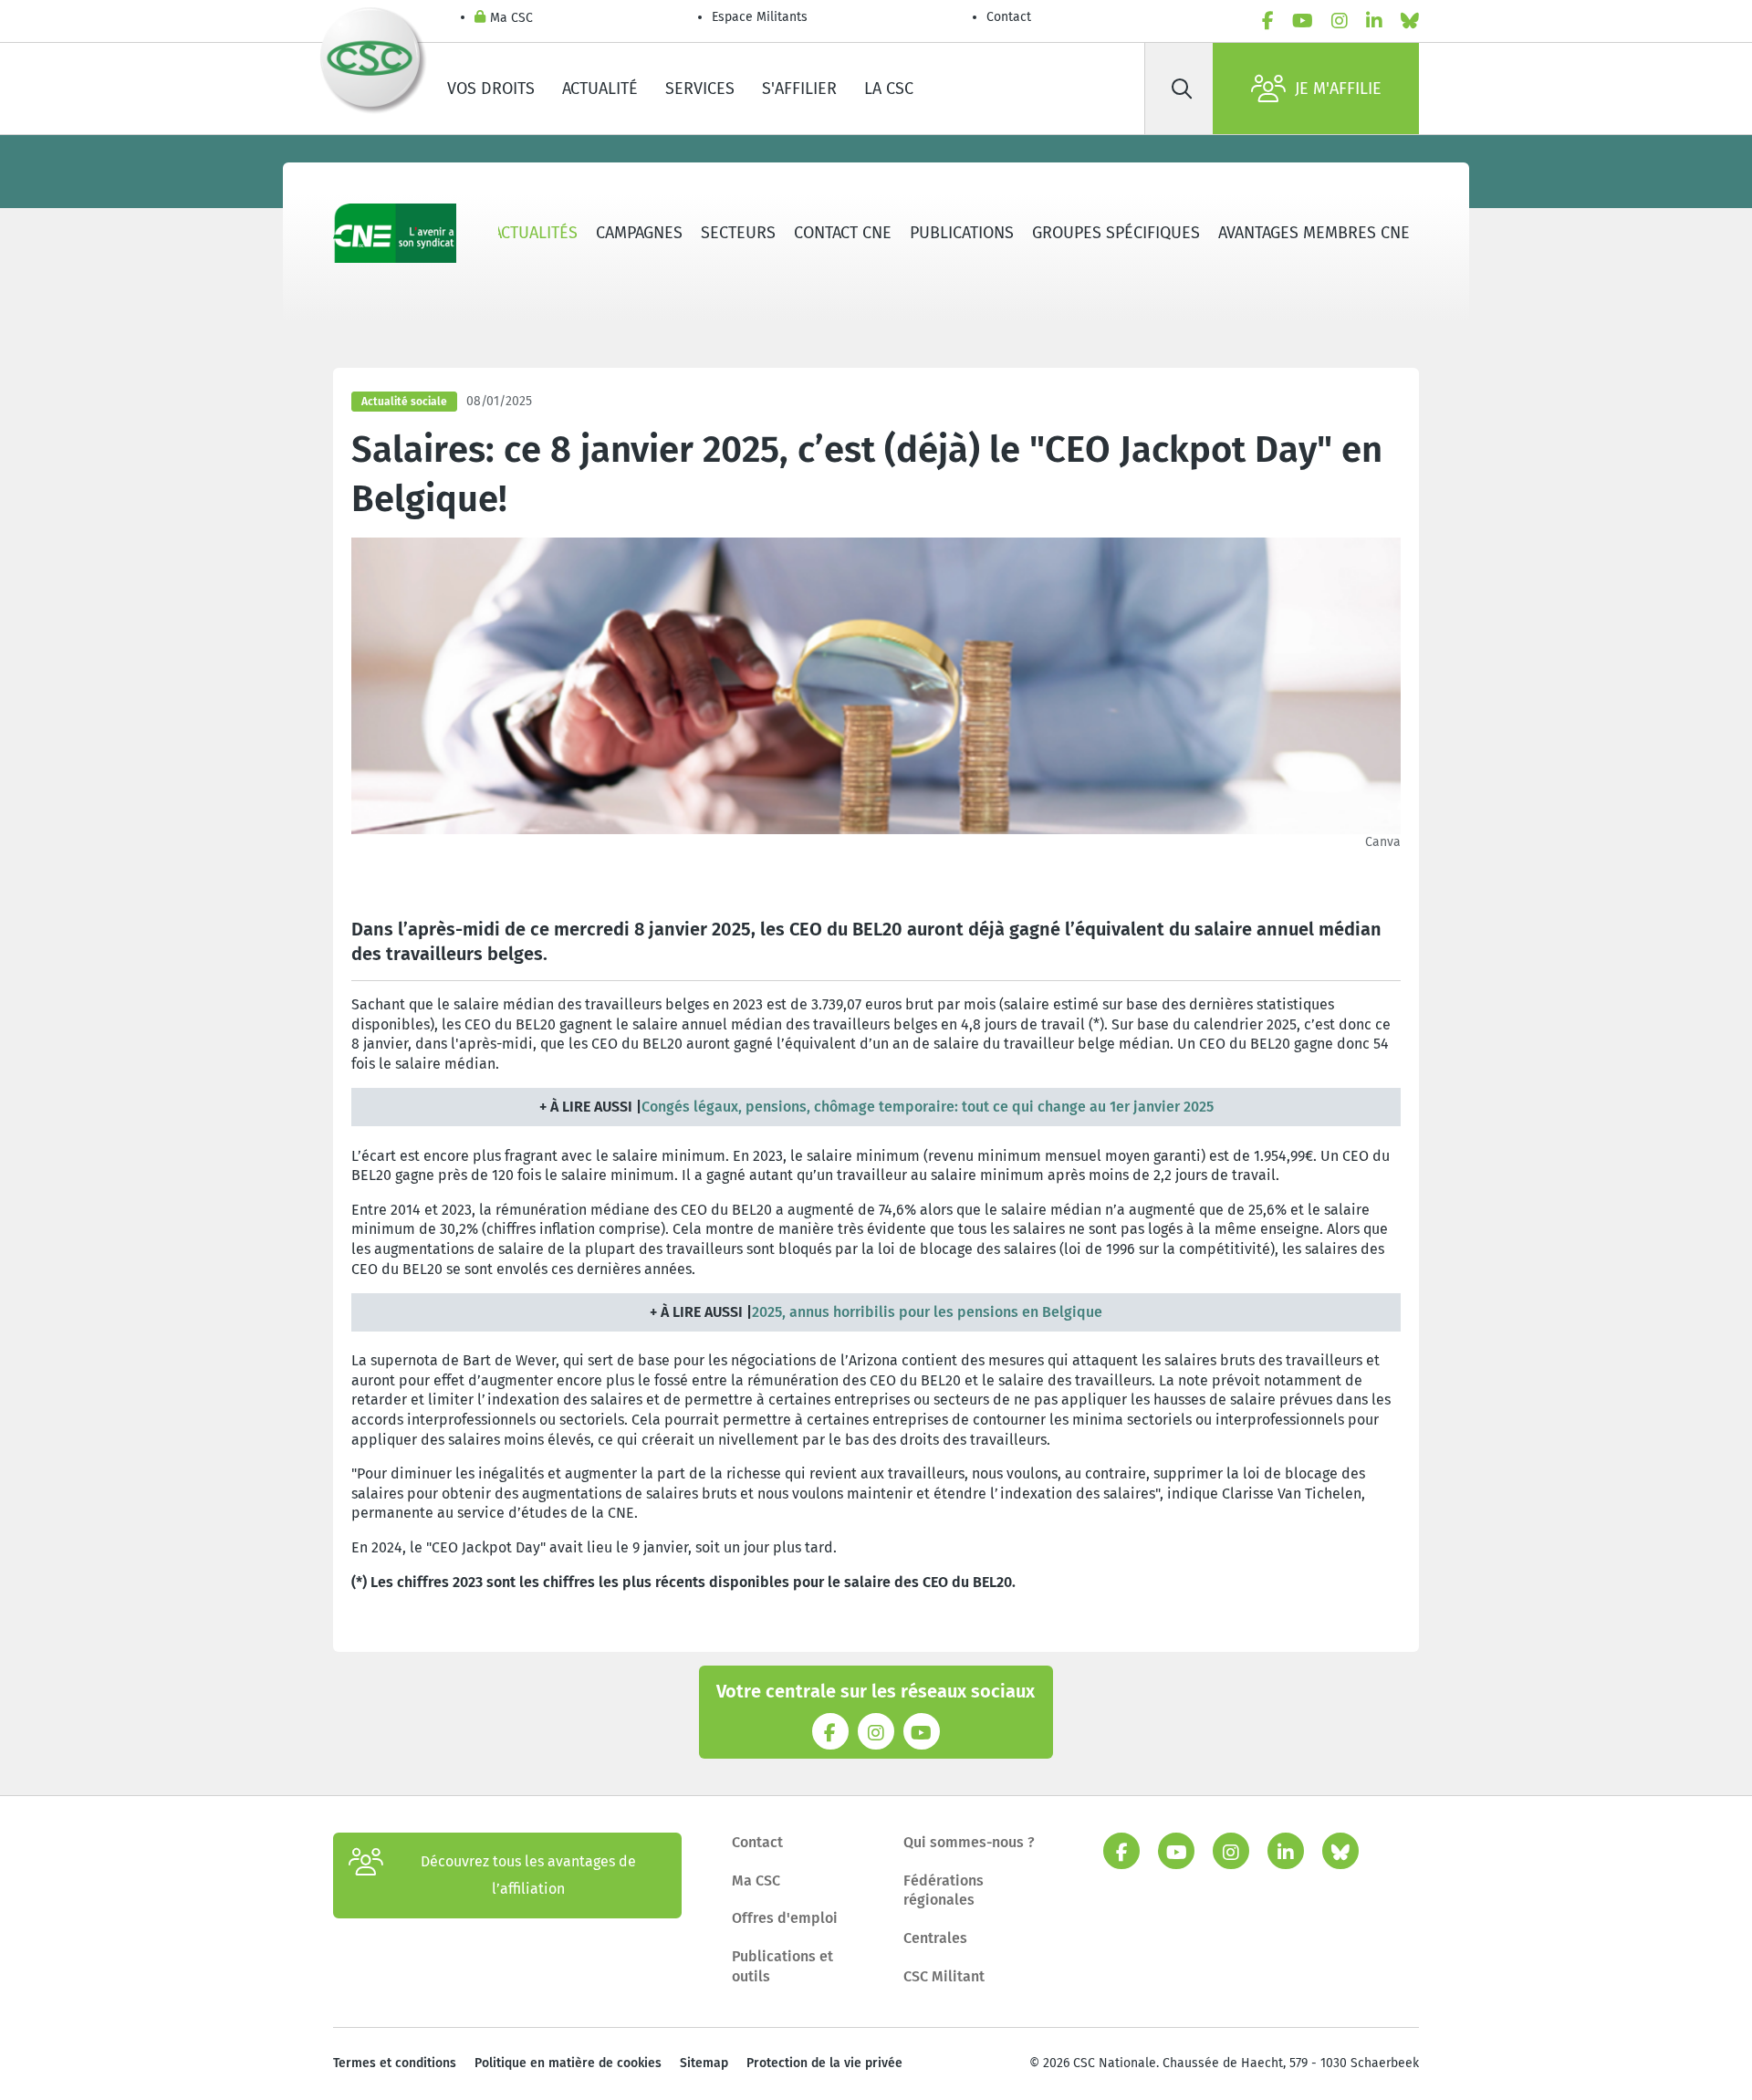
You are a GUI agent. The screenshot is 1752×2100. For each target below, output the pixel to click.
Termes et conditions (395, 2063)
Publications (962, 233)
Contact (1009, 17)
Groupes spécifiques (1116, 233)
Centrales (935, 1938)
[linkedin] (1374, 21)
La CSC (889, 89)
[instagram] (1340, 21)
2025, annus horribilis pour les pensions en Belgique (927, 1312)
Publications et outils (782, 1966)
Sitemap (704, 2063)
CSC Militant (944, 1976)
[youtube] (1303, 21)
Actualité (600, 89)
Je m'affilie (1338, 89)
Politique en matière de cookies (568, 2063)
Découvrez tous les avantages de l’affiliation (528, 1875)
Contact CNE (843, 233)
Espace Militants (760, 17)
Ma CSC (511, 18)
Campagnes (639, 233)
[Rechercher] (1182, 89)
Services (700, 89)
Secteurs (738, 233)
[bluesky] (1410, 21)
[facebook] (1268, 21)
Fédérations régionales (944, 1891)
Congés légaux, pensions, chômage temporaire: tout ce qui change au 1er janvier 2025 (928, 1107)
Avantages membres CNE (1314, 233)
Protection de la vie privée (824, 2063)
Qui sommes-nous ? (969, 1842)
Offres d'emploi (785, 1918)
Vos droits (491, 89)
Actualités (535, 233)
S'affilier (799, 89)
